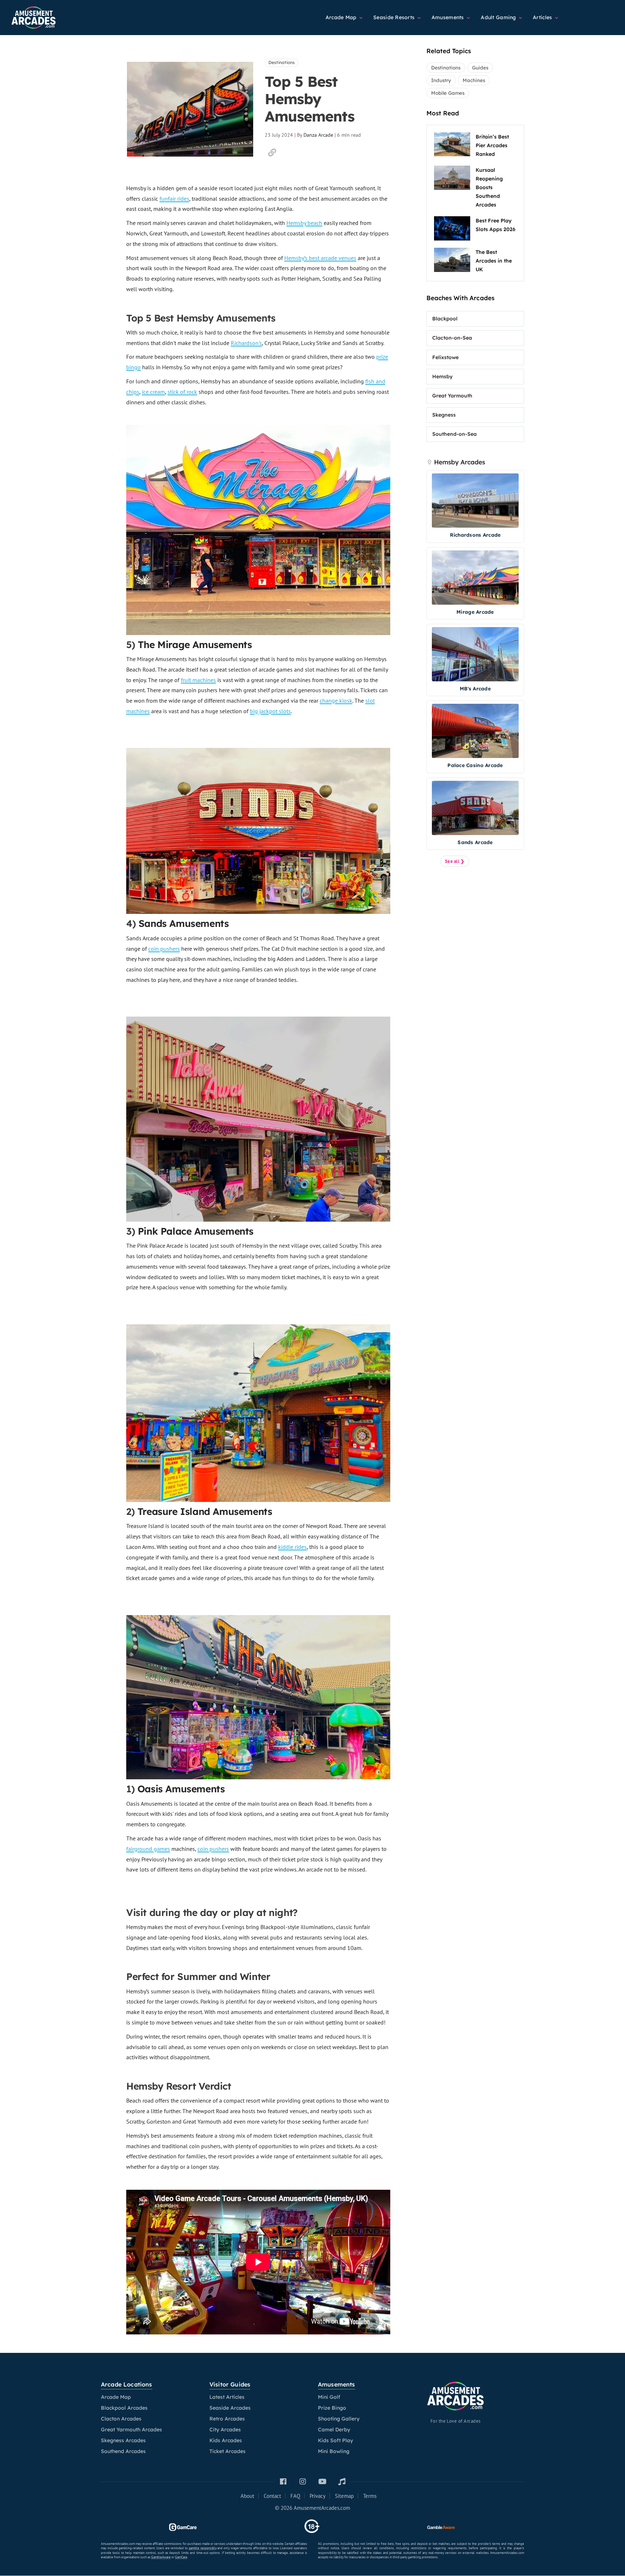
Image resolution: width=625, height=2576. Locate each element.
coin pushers (164, 949)
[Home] (51, 14)
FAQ (295, 2496)
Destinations (282, 62)
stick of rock (182, 392)
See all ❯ (455, 861)
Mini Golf (329, 2397)
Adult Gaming (499, 17)
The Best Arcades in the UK (494, 261)
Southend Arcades (123, 2451)
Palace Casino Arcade (475, 765)
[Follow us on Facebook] (283, 2482)
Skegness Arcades (123, 2440)
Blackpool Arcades (124, 2408)
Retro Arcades (227, 2419)
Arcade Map (342, 17)
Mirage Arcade (475, 612)
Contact (272, 2496)
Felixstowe (445, 357)
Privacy (318, 2496)
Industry (441, 80)
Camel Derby (334, 2430)
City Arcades (225, 2430)
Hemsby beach (304, 223)
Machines (474, 80)
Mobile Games (448, 93)
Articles (543, 17)
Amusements (448, 17)
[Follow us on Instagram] (303, 2482)
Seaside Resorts (395, 17)
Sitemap (344, 2496)
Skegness (444, 415)
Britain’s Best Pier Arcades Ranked (492, 145)
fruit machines (198, 680)
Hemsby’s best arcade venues (320, 258)
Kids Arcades (226, 2440)
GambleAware (161, 2557)
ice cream (153, 392)
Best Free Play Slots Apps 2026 (496, 225)
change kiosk (336, 701)
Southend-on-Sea (454, 434)
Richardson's (246, 343)
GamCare (181, 2557)
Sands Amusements (184, 923)
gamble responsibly (203, 2548)
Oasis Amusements (181, 1789)
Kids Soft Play (335, 2440)
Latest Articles (227, 2397)
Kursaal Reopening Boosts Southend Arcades (489, 187)
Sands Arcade (475, 842)
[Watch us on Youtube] (322, 2482)
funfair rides (174, 199)
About (247, 2496)
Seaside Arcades (230, 2408)
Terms (370, 2496)
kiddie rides (292, 1547)
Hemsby (442, 376)
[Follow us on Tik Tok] (342, 2482)
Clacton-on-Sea (452, 338)
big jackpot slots (270, 711)
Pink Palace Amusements (196, 1231)
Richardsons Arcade (475, 535)
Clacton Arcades (121, 2419)
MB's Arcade (475, 688)
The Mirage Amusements (195, 645)
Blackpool (445, 319)
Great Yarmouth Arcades (131, 2430)
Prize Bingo (332, 2408)
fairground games (148, 1849)
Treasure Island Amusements (205, 1511)
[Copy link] (272, 153)
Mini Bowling (334, 2451)
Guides (480, 68)
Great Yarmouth (452, 396)
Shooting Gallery (339, 2419)
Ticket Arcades (228, 2451)
